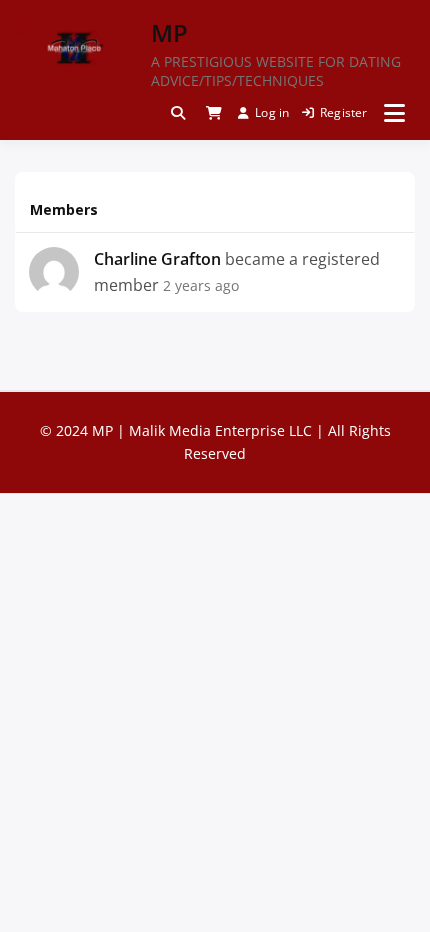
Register (344, 112)
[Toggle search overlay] (178, 113)
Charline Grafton (157, 259)
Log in (272, 112)
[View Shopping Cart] (214, 113)
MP (169, 32)
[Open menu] (394, 113)
